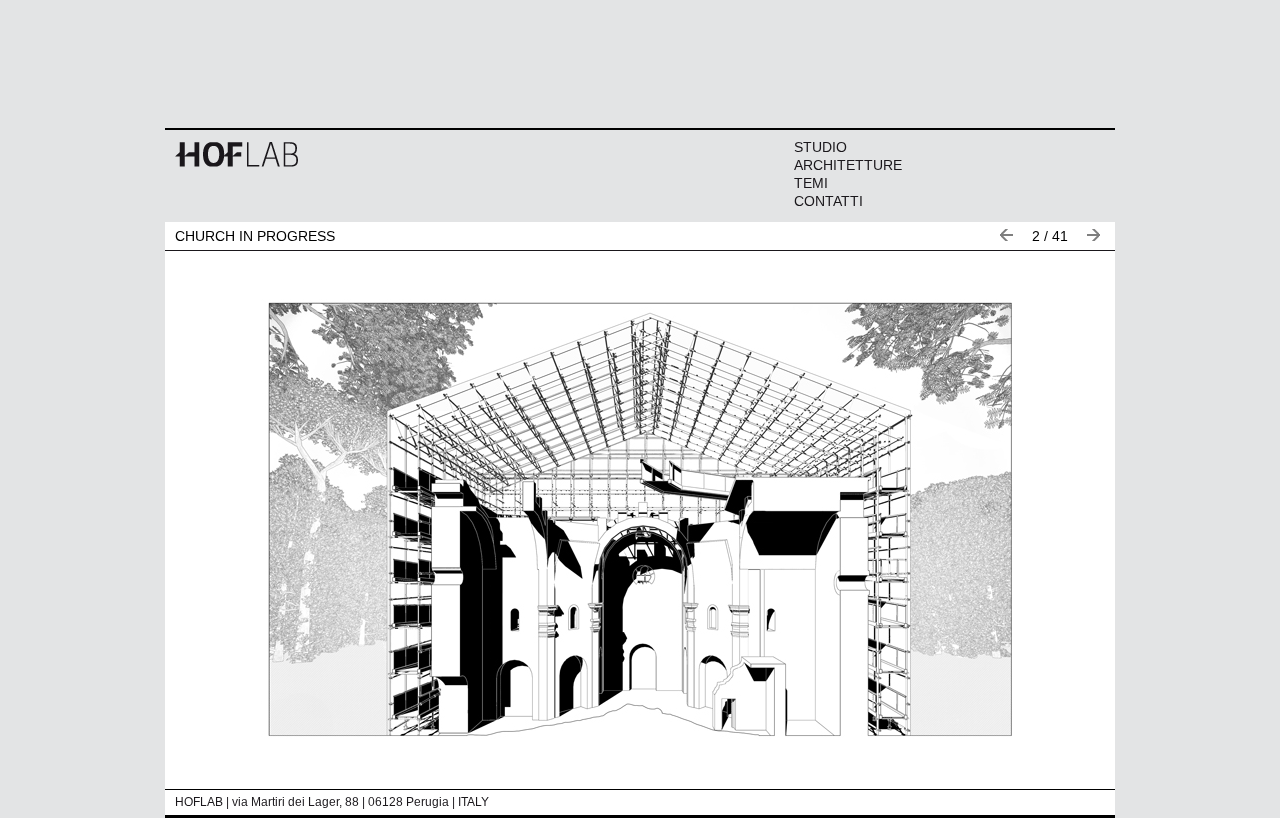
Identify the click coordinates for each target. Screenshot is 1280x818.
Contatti (828, 201)
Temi (811, 183)
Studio (820, 147)
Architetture (848, 165)
